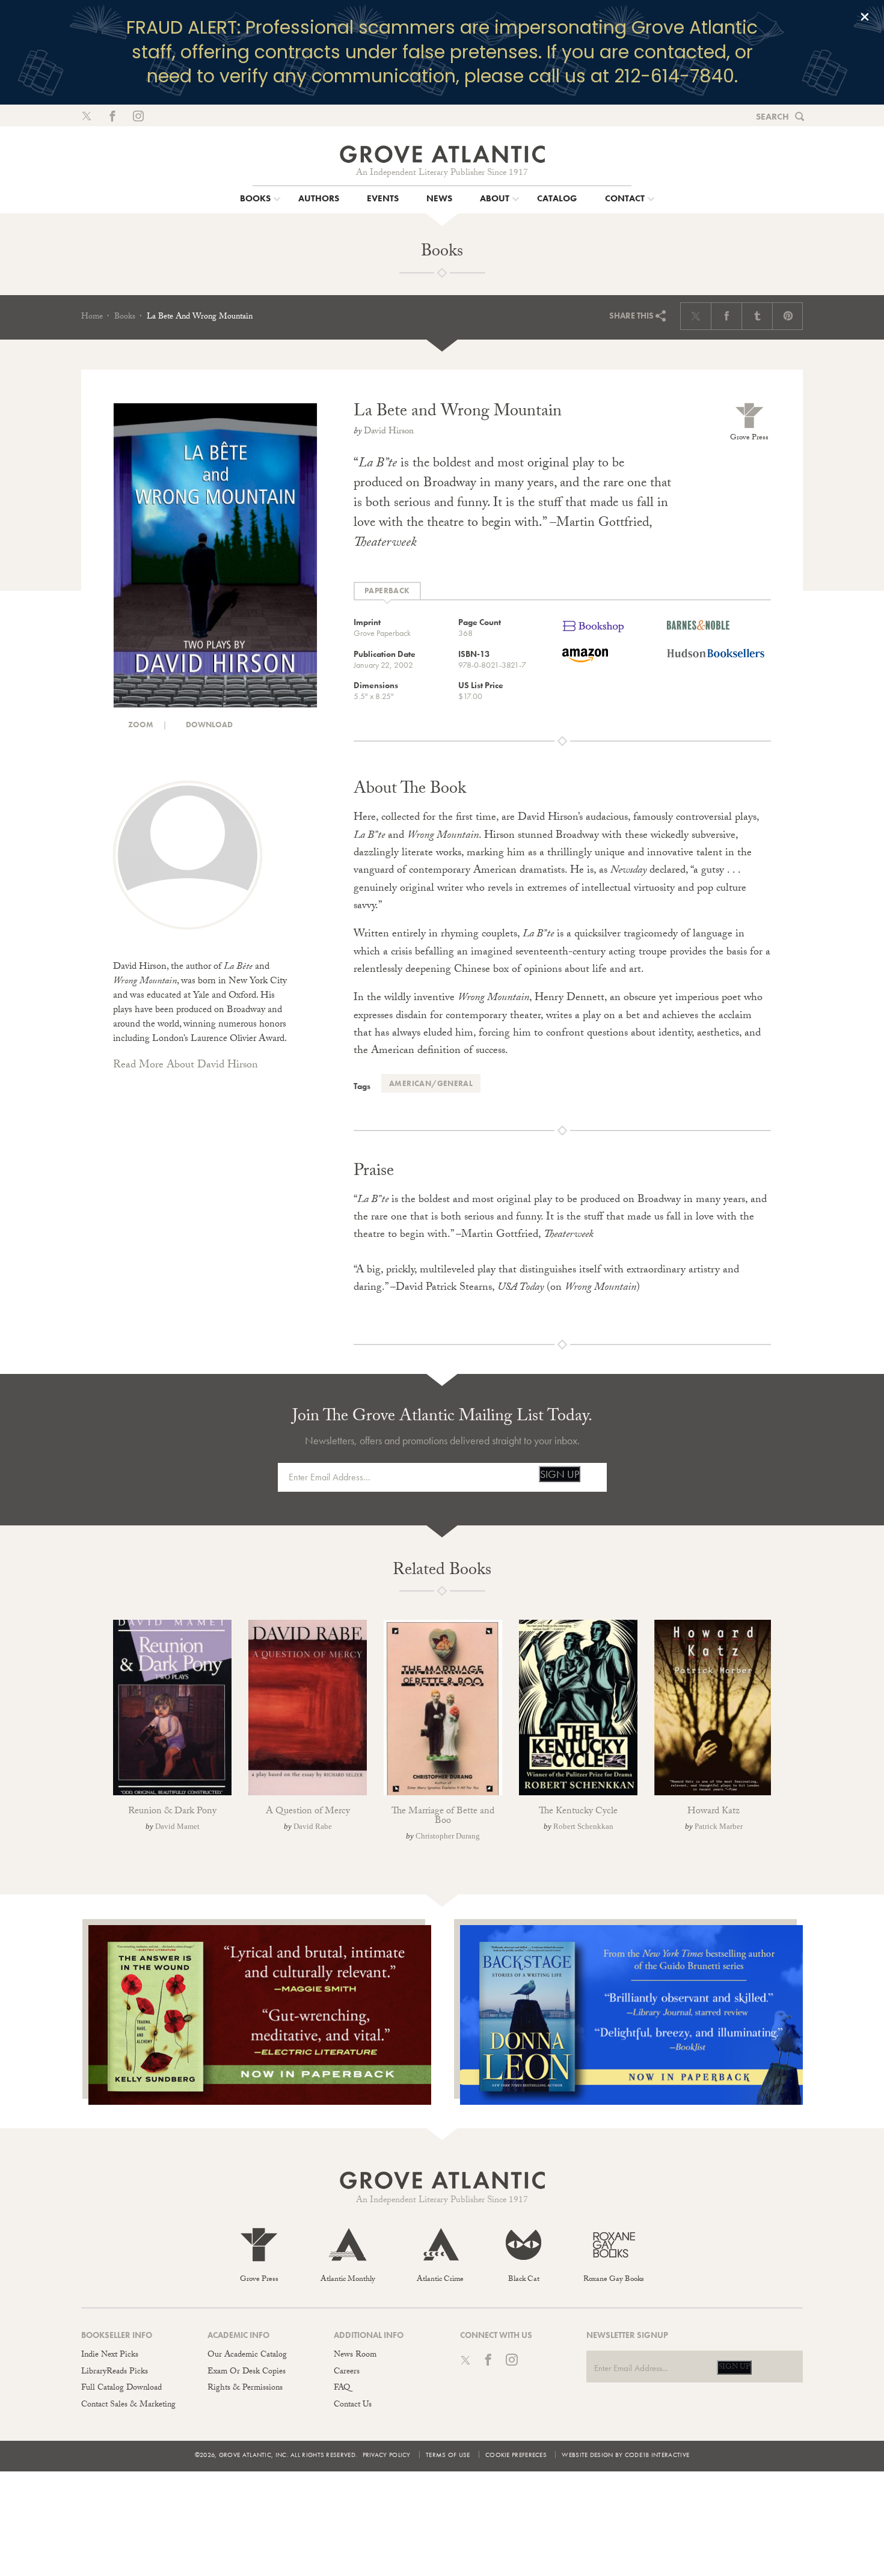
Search (772, 117)
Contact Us (353, 2405)
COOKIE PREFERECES (516, 2455)
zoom (140, 725)
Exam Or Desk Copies (247, 2372)
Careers (347, 2372)
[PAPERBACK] (387, 591)
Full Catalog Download (121, 2388)
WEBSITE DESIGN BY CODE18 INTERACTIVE (625, 2455)
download (208, 725)
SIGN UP (560, 1474)
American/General (431, 1083)
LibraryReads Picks (115, 2372)
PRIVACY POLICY (387, 2455)
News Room (355, 2355)
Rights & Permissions (245, 2388)
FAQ (342, 2388)
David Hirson (389, 432)
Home (92, 317)
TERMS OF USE (448, 2455)
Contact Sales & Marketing (128, 2405)
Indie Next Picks (110, 2355)
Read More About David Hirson (186, 1066)
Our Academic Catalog (247, 2355)
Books (125, 317)
